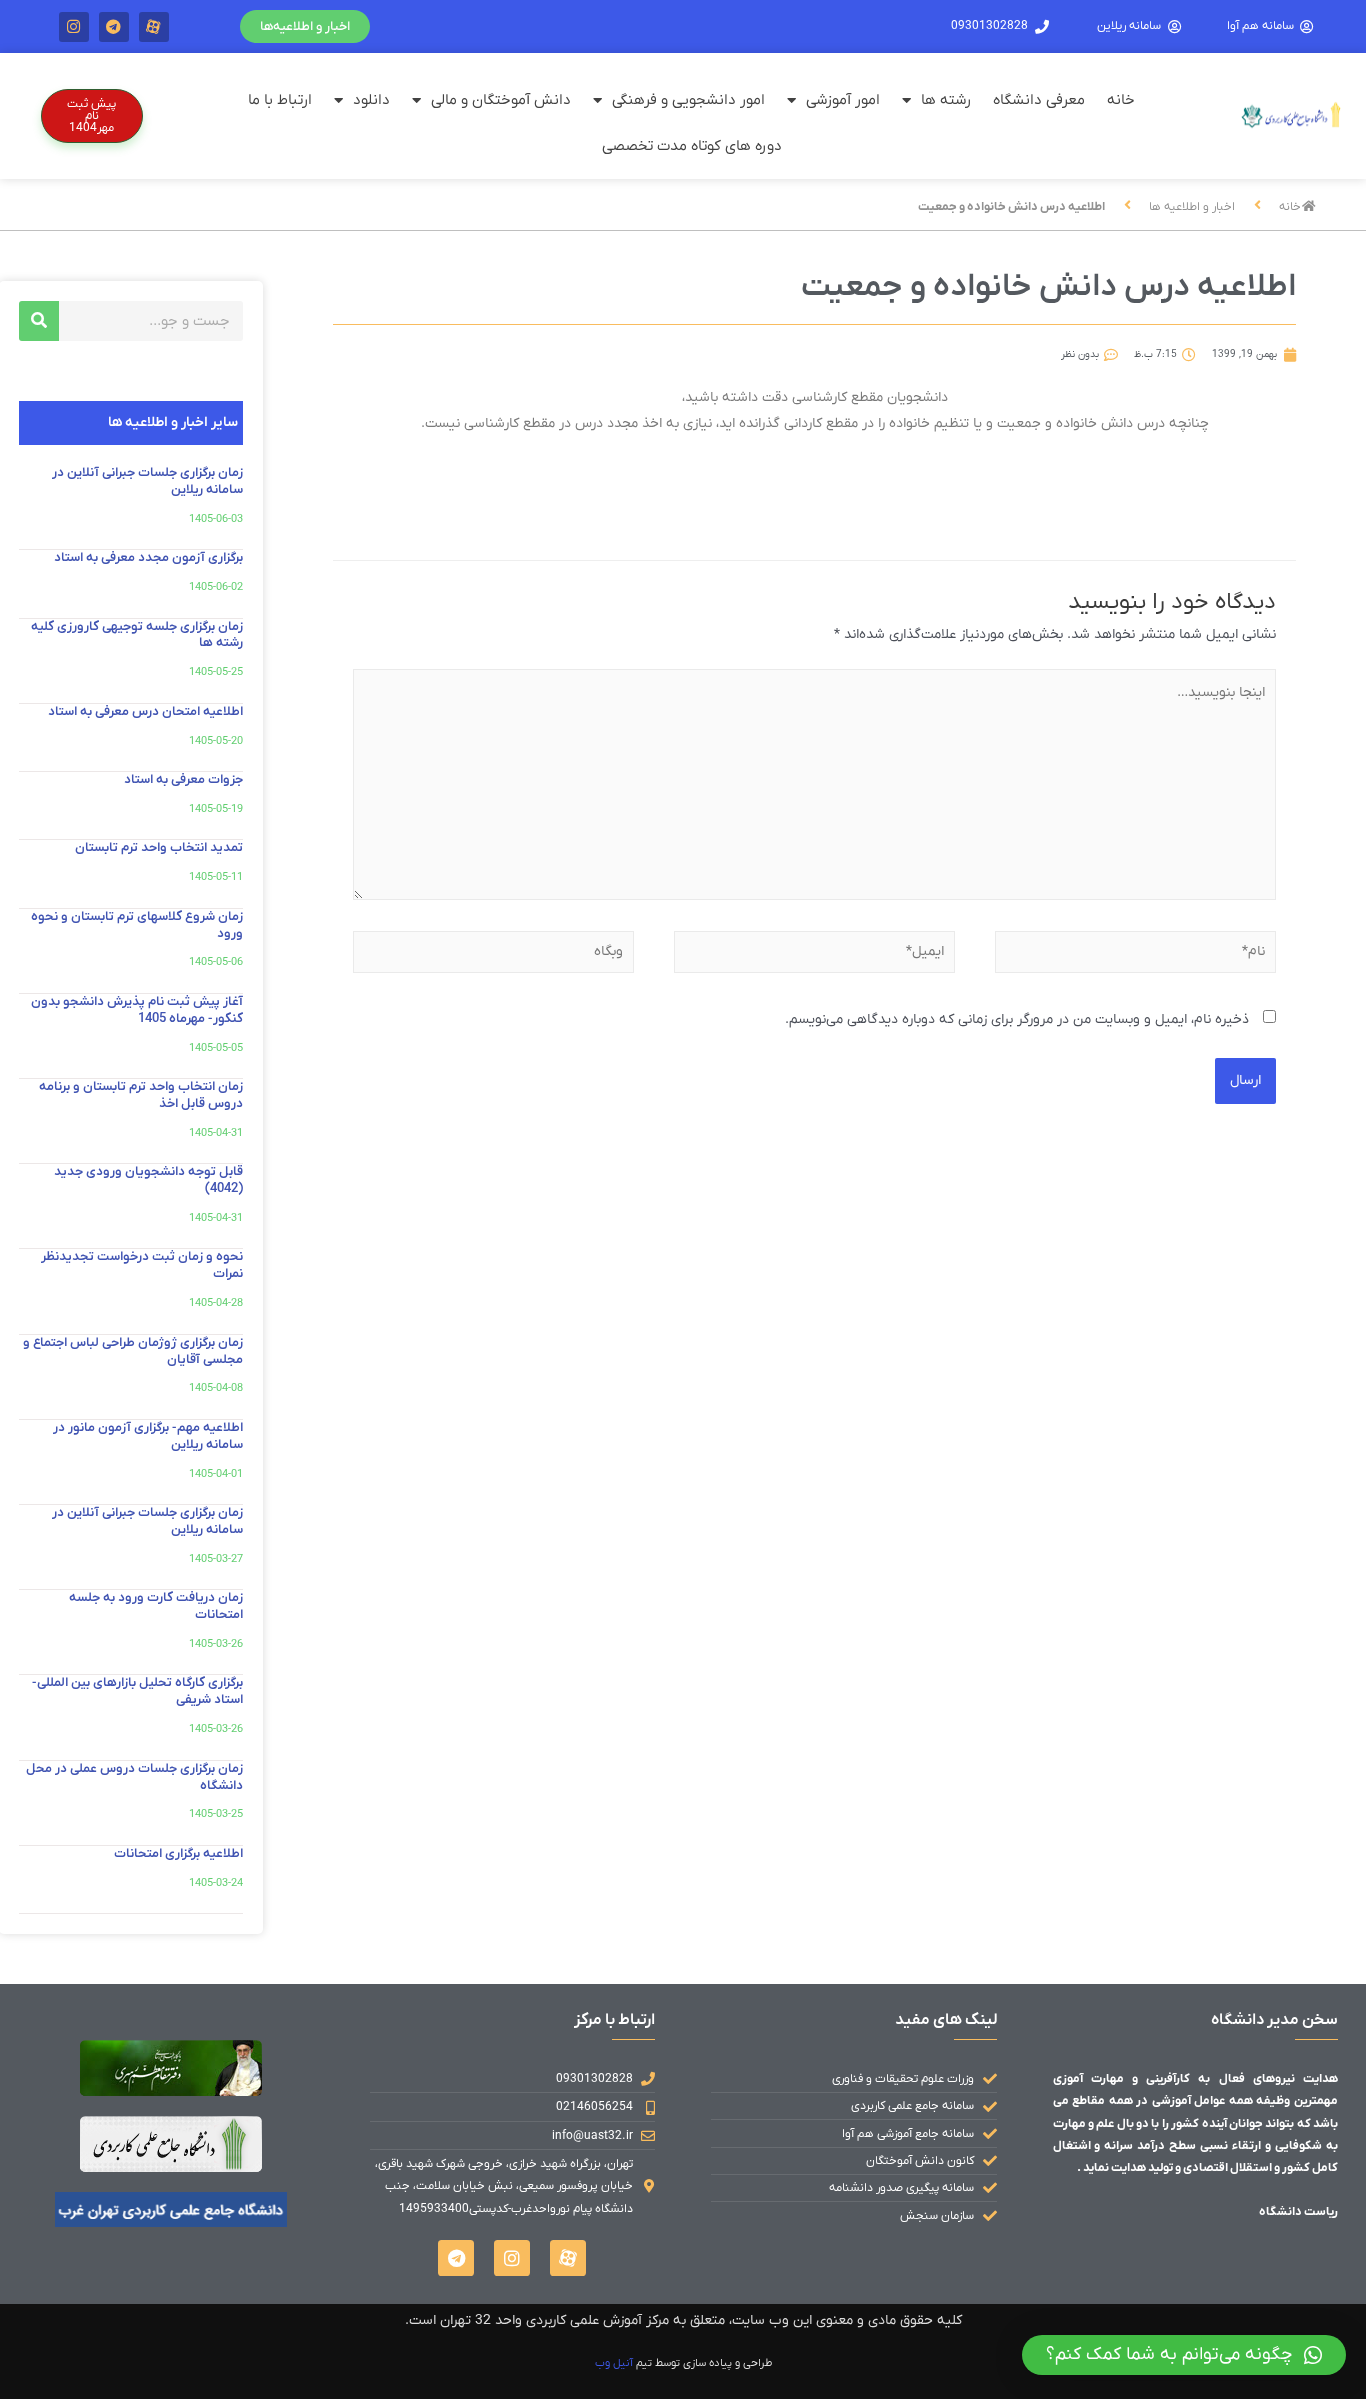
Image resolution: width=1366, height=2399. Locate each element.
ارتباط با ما (280, 100)
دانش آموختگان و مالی (501, 100)
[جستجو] (39, 321)
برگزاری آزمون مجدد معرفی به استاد (148, 557)
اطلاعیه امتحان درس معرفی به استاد (145, 711)
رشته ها (946, 100)
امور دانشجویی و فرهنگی (688, 100)
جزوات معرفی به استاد (183, 779)
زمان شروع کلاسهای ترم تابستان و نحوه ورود (137, 925)
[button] (305, 26)
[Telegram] (114, 27)
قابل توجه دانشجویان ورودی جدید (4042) (148, 1180)
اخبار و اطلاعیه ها (1192, 207)
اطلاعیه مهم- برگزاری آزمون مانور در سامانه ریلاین (148, 1436)
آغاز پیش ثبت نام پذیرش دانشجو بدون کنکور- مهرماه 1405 (137, 1010)
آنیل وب (614, 2363)
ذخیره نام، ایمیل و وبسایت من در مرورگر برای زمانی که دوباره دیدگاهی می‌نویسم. (1017, 1019)
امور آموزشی (843, 100)
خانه (1121, 100)
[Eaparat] (154, 27)
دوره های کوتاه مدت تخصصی (692, 146)
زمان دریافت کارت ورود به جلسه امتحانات (156, 1606)
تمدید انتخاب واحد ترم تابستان (159, 847)
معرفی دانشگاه (1039, 100)
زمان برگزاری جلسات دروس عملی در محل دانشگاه (134, 1777)
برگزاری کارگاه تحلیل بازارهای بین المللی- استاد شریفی (137, 1691)
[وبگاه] (493, 955)
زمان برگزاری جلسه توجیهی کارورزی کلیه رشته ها (137, 635)
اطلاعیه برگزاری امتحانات (178, 1853)
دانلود (371, 100)
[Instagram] (74, 27)
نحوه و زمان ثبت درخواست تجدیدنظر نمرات (142, 1265)
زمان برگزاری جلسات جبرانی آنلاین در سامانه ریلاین (147, 481)
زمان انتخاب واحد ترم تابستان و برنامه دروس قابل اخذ (141, 1095)
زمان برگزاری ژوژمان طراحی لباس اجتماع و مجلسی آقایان (133, 1351)
